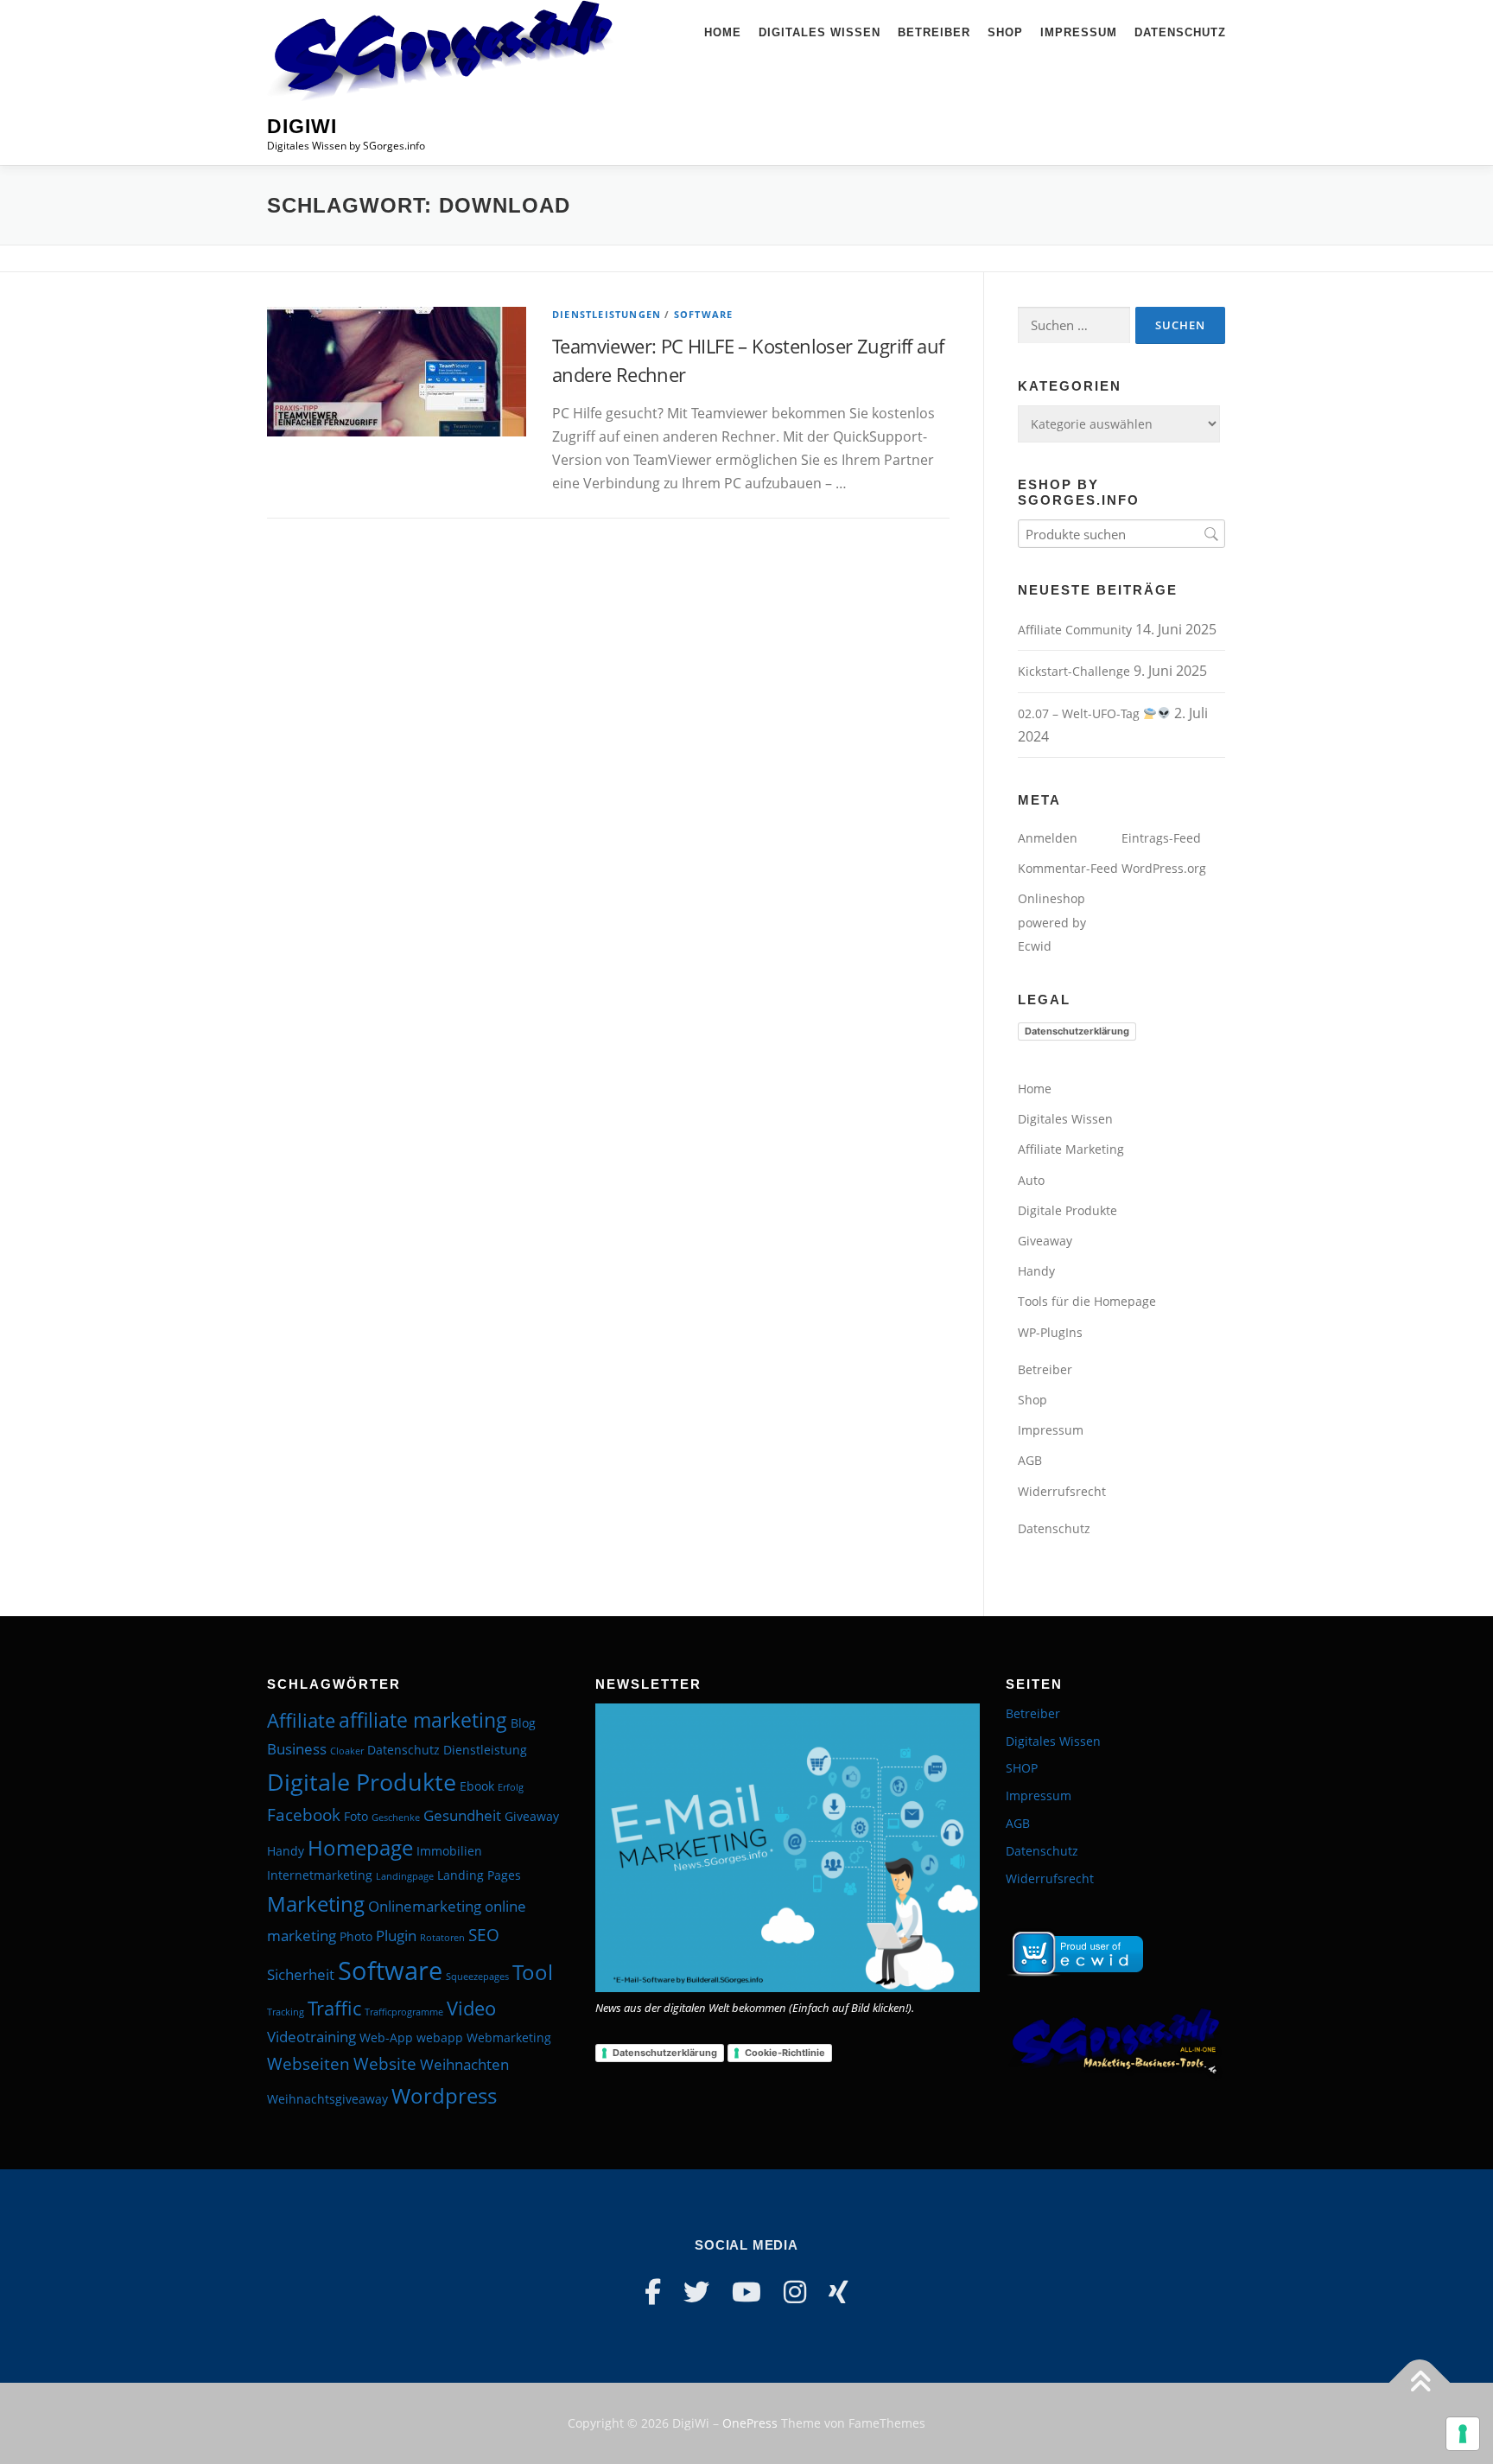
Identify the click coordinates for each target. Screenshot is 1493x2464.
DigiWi (302, 126)
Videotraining (311, 2037)
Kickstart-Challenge (1074, 671)
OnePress (750, 2423)
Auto (1031, 1180)
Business (297, 1749)
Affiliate (301, 1720)
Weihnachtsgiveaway (327, 2099)
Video (471, 2008)
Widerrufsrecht (1062, 1491)
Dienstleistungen (607, 314)
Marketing (316, 1904)
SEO (484, 1935)
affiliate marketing (423, 1720)
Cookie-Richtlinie (785, 2053)
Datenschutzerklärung (1077, 1031)
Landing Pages (479, 1875)
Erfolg (511, 1787)
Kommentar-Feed (1068, 868)
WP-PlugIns (1050, 1332)
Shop (1005, 32)
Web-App (386, 2037)
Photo (356, 1936)
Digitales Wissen (820, 32)
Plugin (396, 1936)
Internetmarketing (320, 1875)
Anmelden (1048, 838)
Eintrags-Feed (1161, 838)
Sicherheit (301, 1974)
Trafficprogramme (404, 2012)
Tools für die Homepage (1087, 1301)
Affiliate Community (1075, 630)
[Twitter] (696, 2292)
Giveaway (1045, 1241)
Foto (356, 1816)
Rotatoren (442, 1938)
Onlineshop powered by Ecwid (1052, 922)
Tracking (286, 2012)
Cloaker (347, 1751)
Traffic (334, 2008)
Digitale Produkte (1067, 1210)
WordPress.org (1164, 868)
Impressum (1079, 32)
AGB (1030, 1460)
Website (385, 2064)
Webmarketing (509, 2037)
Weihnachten (464, 2064)
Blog (523, 1723)
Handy (1036, 1271)
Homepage (360, 1847)
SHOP (1022, 1768)
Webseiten (308, 2064)
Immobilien (449, 1851)
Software (704, 314)
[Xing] (839, 2292)
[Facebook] (653, 2292)
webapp (440, 2037)
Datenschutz (1180, 32)
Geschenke (396, 1818)
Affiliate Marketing (1071, 1149)
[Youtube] (746, 2292)
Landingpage (405, 1876)
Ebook (477, 1786)
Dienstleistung (485, 1750)
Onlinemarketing (425, 1906)
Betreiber (934, 32)
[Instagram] (795, 2292)
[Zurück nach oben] (1420, 2383)
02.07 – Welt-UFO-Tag (1080, 713)
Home (723, 32)
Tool (533, 1972)
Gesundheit (462, 1815)
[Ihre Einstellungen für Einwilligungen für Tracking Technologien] (1463, 2434)
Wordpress (444, 2095)
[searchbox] (1121, 534)
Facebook (304, 1815)
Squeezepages (477, 1977)
